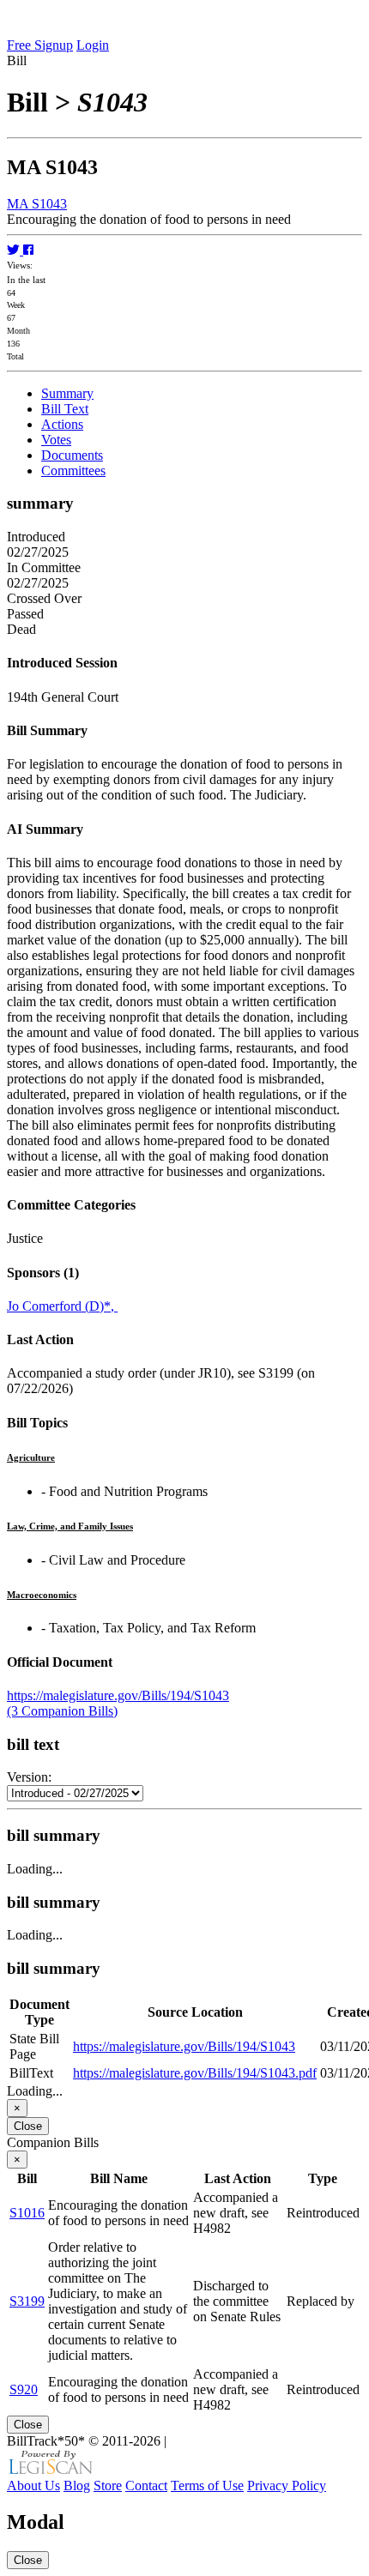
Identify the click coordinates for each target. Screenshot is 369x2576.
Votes (56, 440)
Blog (77, 2486)
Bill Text (65, 409)
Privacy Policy (287, 2486)
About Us (33, 2486)
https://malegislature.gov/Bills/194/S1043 (118, 1695)
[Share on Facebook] (28, 250)
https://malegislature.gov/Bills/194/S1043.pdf (195, 2073)
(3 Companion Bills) (62, 1711)
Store (108, 2486)
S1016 (27, 2213)
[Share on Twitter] (15, 250)
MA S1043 (37, 204)
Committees (73, 471)
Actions (62, 424)
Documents (72, 455)
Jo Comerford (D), (62, 1306)
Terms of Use (207, 2486)
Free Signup (40, 45)
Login (93, 45)
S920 (24, 2389)
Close (28, 2126)
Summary (67, 393)
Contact (146, 2486)
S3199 (27, 2301)
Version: (29, 1777)
